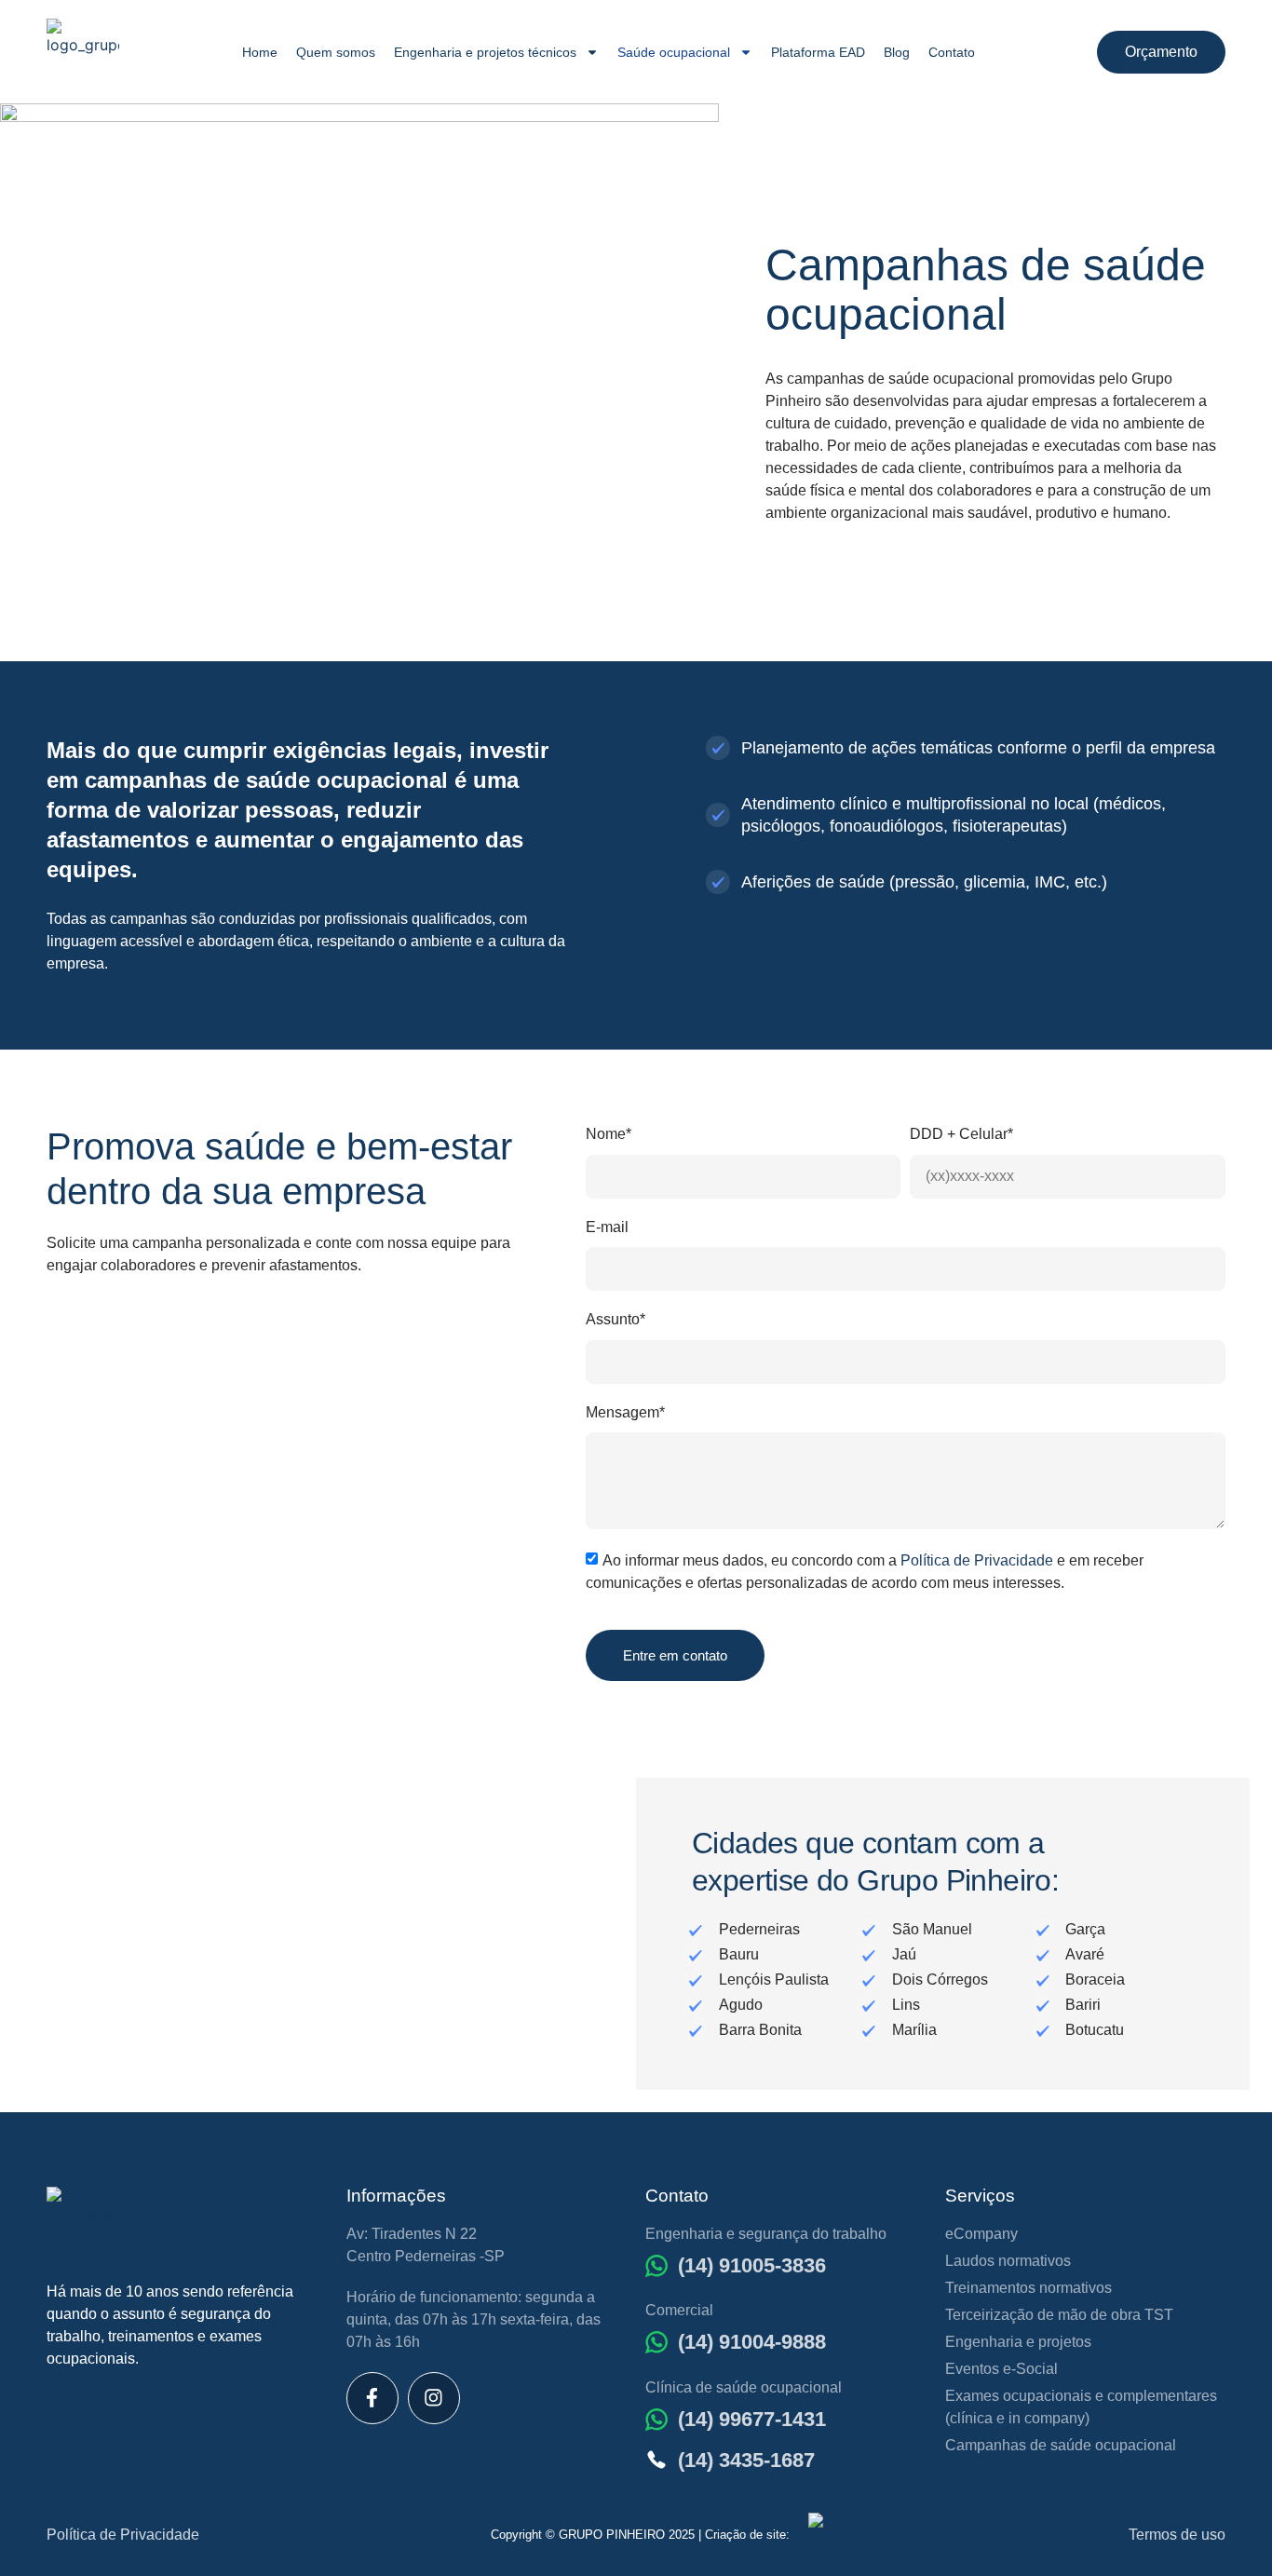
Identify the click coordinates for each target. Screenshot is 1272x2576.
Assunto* (616, 1319)
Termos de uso (1177, 2535)
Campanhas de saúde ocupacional (1061, 2445)
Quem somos (336, 52)
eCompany (981, 2234)
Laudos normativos (1008, 2261)
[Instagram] (434, 2398)
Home (260, 52)
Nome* (609, 1134)
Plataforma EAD (818, 52)
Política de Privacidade (977, 1559)
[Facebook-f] (372, 2398)
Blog (897, 52)
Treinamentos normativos (1028, 2288)
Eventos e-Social (1001, 2369)
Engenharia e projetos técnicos (485, 52)
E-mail (607, 1227)
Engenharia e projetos (1018, 2342)
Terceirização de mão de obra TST (1059, 2315)
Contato (952, 52)
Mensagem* (625, 1412)
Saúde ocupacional (674, 52)
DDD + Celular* (961, 1134)
